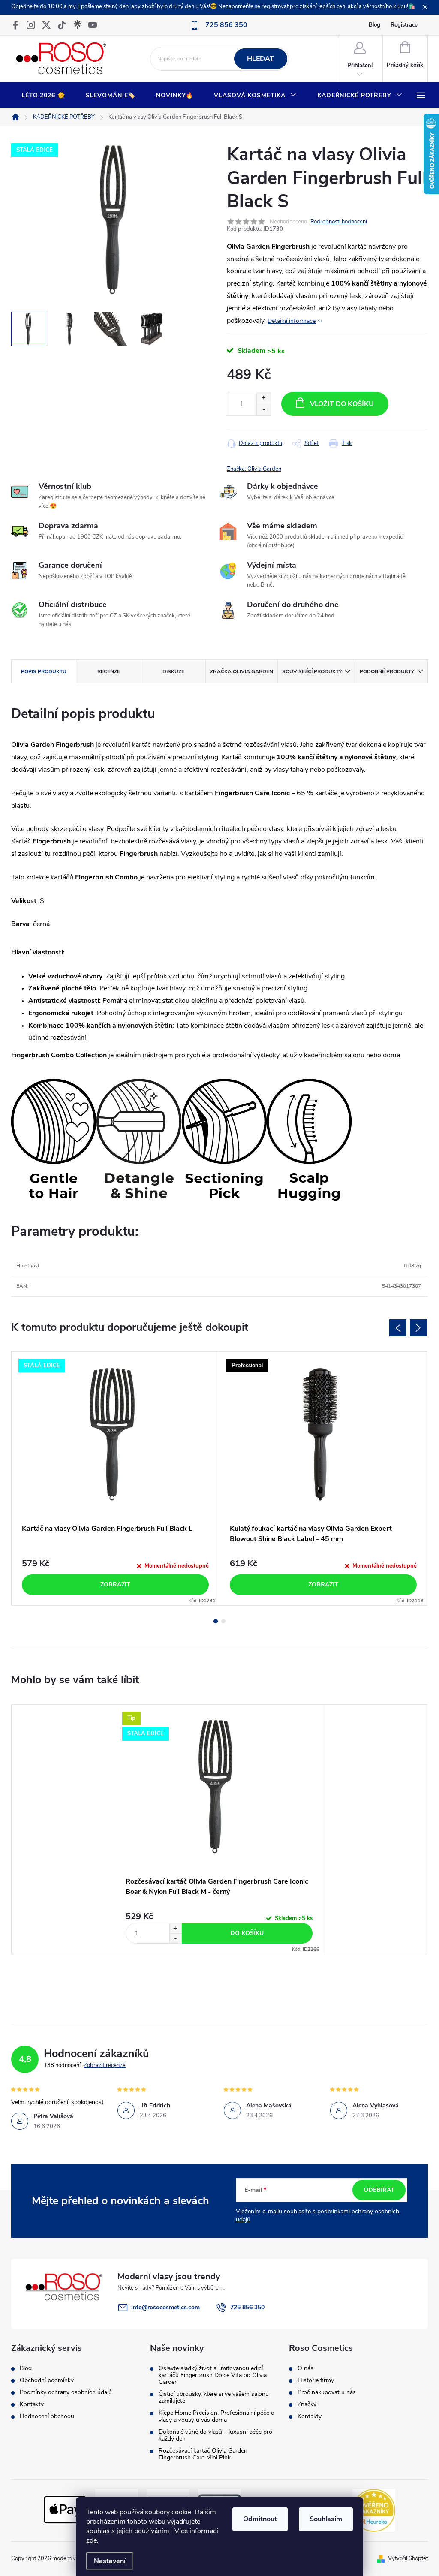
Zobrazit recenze (105, 2065)
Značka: (254, 469)
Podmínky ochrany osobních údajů (66, 2392)
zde (92, 2540)
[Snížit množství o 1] (263, 410)
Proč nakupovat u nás (327, 2392)
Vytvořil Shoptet (408, 2558)
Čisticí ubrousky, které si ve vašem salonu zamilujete (214, 2398)
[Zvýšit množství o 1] (263, 398)
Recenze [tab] (109, 671)
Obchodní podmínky (47, 2380)
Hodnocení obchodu (47, 2417)
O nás (305, 2368)
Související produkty (312, 671)
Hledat (260, 59)
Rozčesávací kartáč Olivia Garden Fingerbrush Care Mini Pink (203, 2454)
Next (418, 1328)
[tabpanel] (116, 1479)
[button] (175, 1928)
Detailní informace (292, 321)
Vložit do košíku (342, 404)
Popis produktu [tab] (44, 671)
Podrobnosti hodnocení (339, 222)
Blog (374, 25)
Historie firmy (316, 2380)
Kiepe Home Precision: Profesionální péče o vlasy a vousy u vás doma (216, 2417)
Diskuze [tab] (173, 671)
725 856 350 (247, 2307)
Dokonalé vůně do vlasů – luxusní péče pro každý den (215, 2435)
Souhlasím (326, 2519)
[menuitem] (43, 96)
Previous (398, 1328)
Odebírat (379, 2190)
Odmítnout (260, 2519)
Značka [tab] (242, 671)
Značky (307, 2404)
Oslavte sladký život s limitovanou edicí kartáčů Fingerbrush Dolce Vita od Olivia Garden (213, 2375)
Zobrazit (115, 1584)
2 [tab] (223, 1621)
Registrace (404, 25)
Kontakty (32, 2404)
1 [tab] (216, 1621)
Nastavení (110, 2561)
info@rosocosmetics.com (165, 2307)
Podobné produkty (387, 671)
